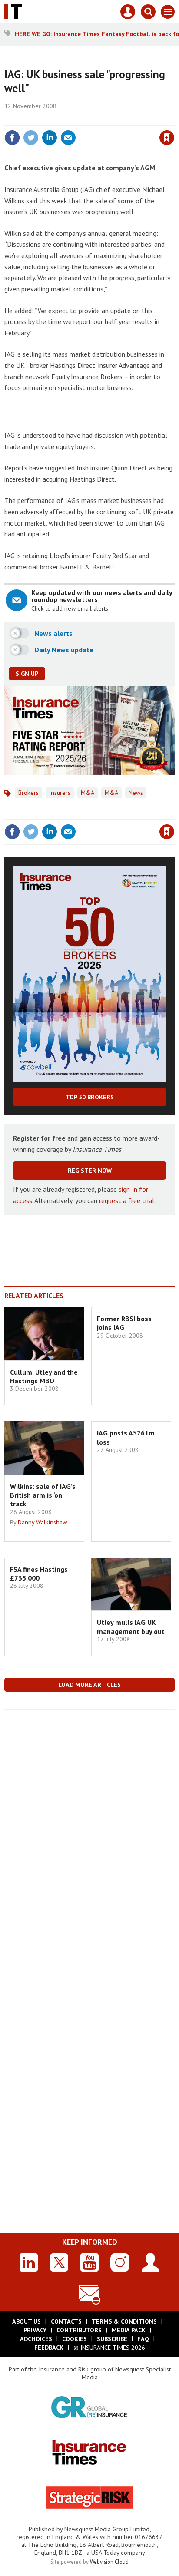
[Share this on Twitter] (31, 138)
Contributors (79, 2330)
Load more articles (89, 1685)
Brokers (28, 793)
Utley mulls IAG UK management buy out (131, 1627)
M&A (88, 793)
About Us (27, 2321)
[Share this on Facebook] (12, 138)
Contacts (66, 2321)
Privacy (35, 2330)
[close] (174, 119)
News (136, 793)
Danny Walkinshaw (42, 1522)
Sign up (27, 674)
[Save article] (167, 138)
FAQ (143, 2339)
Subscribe (112, 2339)
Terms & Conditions (124, 2321)
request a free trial (127, 1200)
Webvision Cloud (109, 2562)
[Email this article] (68, 138)
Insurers (60, 793)
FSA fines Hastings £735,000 (39, 1574)
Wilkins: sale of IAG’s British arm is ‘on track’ (43, 1495)
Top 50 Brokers (90, 1097)
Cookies (75, 2339)
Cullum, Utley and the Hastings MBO (44, 1376)
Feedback (49, 2348)
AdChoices (36, 2339)
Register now (90, 1171)
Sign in (64, 119)
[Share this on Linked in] (50, 138)
